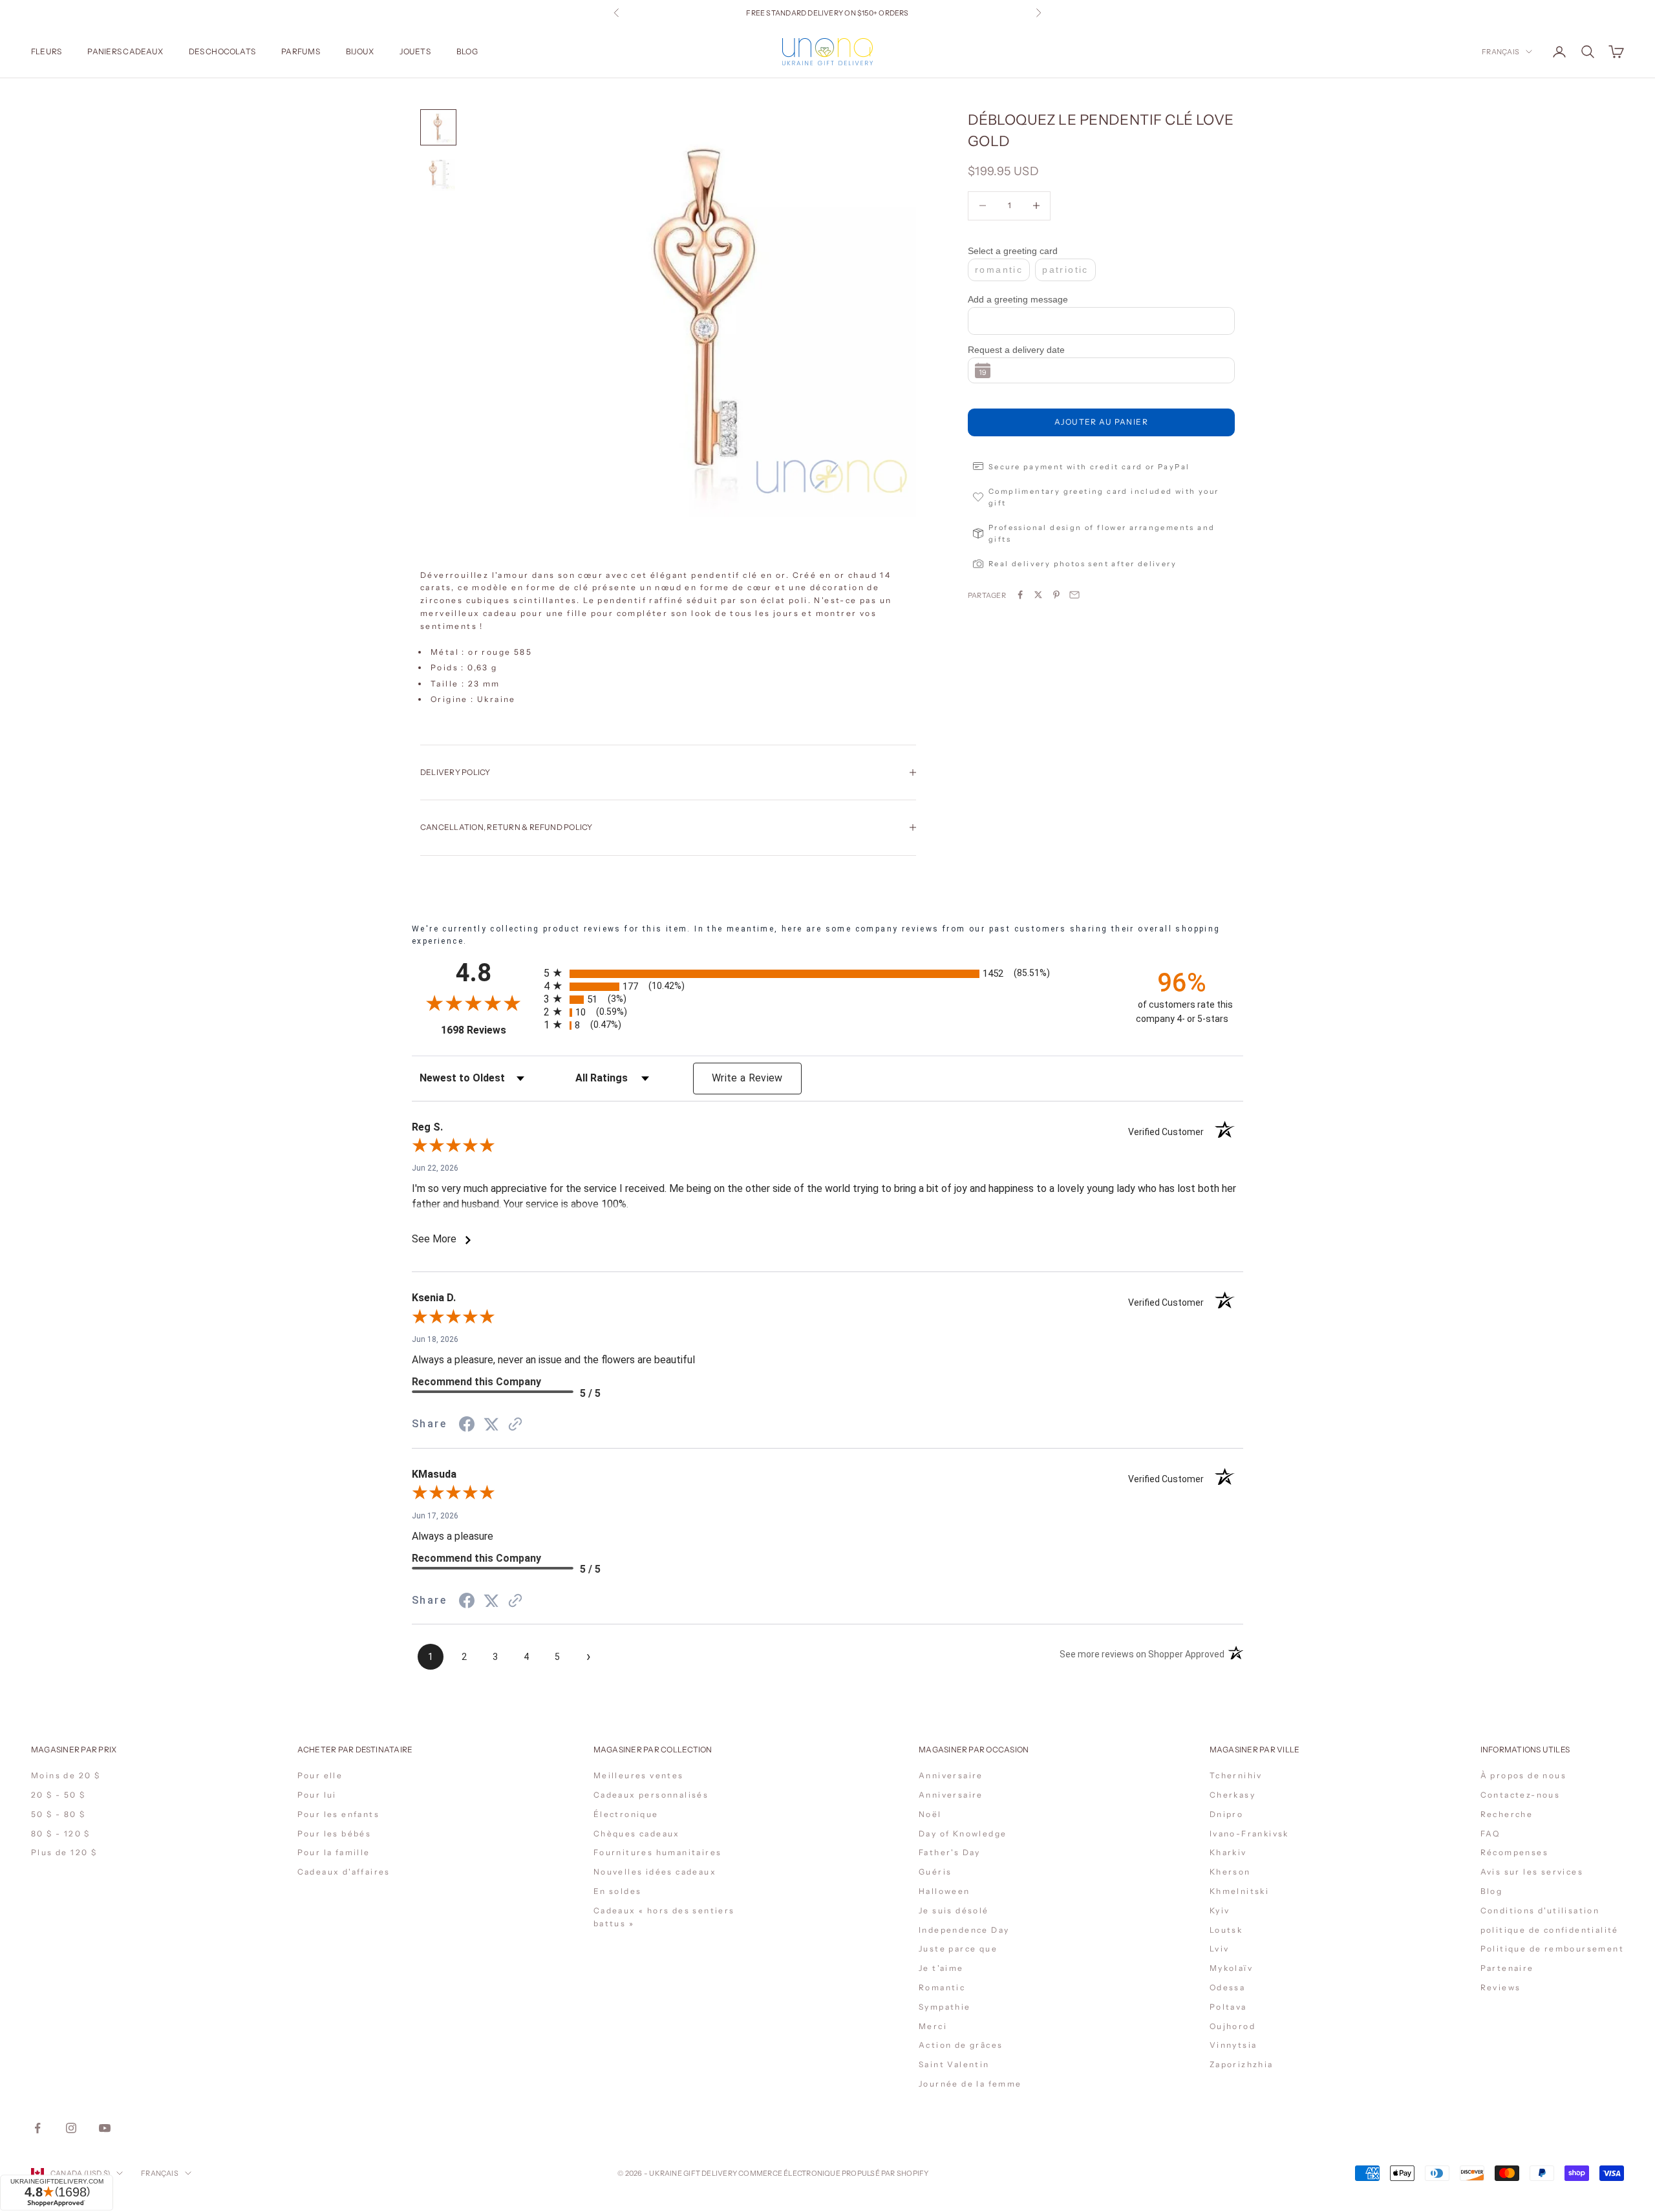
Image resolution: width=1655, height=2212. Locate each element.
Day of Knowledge (963, 1834)
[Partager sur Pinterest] (1056, 595)
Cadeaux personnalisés (651, 1795)
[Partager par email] (1074, 595)
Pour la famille (334, 1852)
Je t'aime (941, 1968)
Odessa (1227, 1987)
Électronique (626, 1814)
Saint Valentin (954, 2064)
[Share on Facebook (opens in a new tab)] (467, 1424)
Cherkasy (1233, 1795)
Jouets (415, 51)
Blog (467, 51)
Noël (930, 1814)
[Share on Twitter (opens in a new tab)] (491, 1424)
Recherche (1507, 1814)
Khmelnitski (1239, 1891)
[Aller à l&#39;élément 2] (438, 174)
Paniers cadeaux (125, 51)
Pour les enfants (338, 1814)
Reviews (1501, 1987)
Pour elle (320, 1775)
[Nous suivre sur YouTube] (105, 2128)
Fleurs (46, 51)
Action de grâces (961, 2045)
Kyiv (1220, 1910)
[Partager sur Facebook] (1020, 595)
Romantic (942, 1987)
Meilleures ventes (639, 1775)
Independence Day (964, 1930)
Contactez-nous (1521, 1795)
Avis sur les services (1532, 1872)
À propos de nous (1523, 1775)
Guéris (935, 1872)
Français (1500, 52)
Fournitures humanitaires (658, 1852)
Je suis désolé (954, 1910)
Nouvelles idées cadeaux (655, 1872)
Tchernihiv (1236, 1775)
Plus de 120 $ (64, 1852)
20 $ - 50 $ (58, 1795)
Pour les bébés (335, 1834)
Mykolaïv (1231, 1968)
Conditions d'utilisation (1540, 1910)
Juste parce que (958, 1949)
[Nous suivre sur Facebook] (37, 2128)
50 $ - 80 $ (58, 1814)
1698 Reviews (488, 1030)
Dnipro (1226, 1814)
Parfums (301, 51)
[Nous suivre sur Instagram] (71, 2128)
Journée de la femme (970, 2084)
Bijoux (360, 51)
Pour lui (317, 1795)
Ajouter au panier (1101, 422)
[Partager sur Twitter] (1038, 595)
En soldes (618, 1891)
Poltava (1228, 2007)
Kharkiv (1228, 1852)
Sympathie (945, 2007)
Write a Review (747, 1078)
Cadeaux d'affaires (344, 1872)
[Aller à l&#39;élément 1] (438, 127)
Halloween (945, 1891)
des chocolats (222, 51)
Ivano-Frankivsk (1249, 1834)
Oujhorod (1233, 2026)
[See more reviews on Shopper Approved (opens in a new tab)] (515, 1424)
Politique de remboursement (1552, 1949)
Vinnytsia (1233, 2045)
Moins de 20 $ (66, 1775)
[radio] (829, 974)
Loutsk (1226, 1930)
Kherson (1230, 1872)
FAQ (1490, 1834)
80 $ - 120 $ (61, 1834)
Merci (933, 2026)
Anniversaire (951, 1775)
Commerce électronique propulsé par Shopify (833, 2173)
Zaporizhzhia (1242, 2064)
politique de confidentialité (1550, 1930)
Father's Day (950, 1852)
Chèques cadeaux (637, 1834)
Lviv (1220, 1949)
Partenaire (1507, 1968)
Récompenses (1514, 1852)
